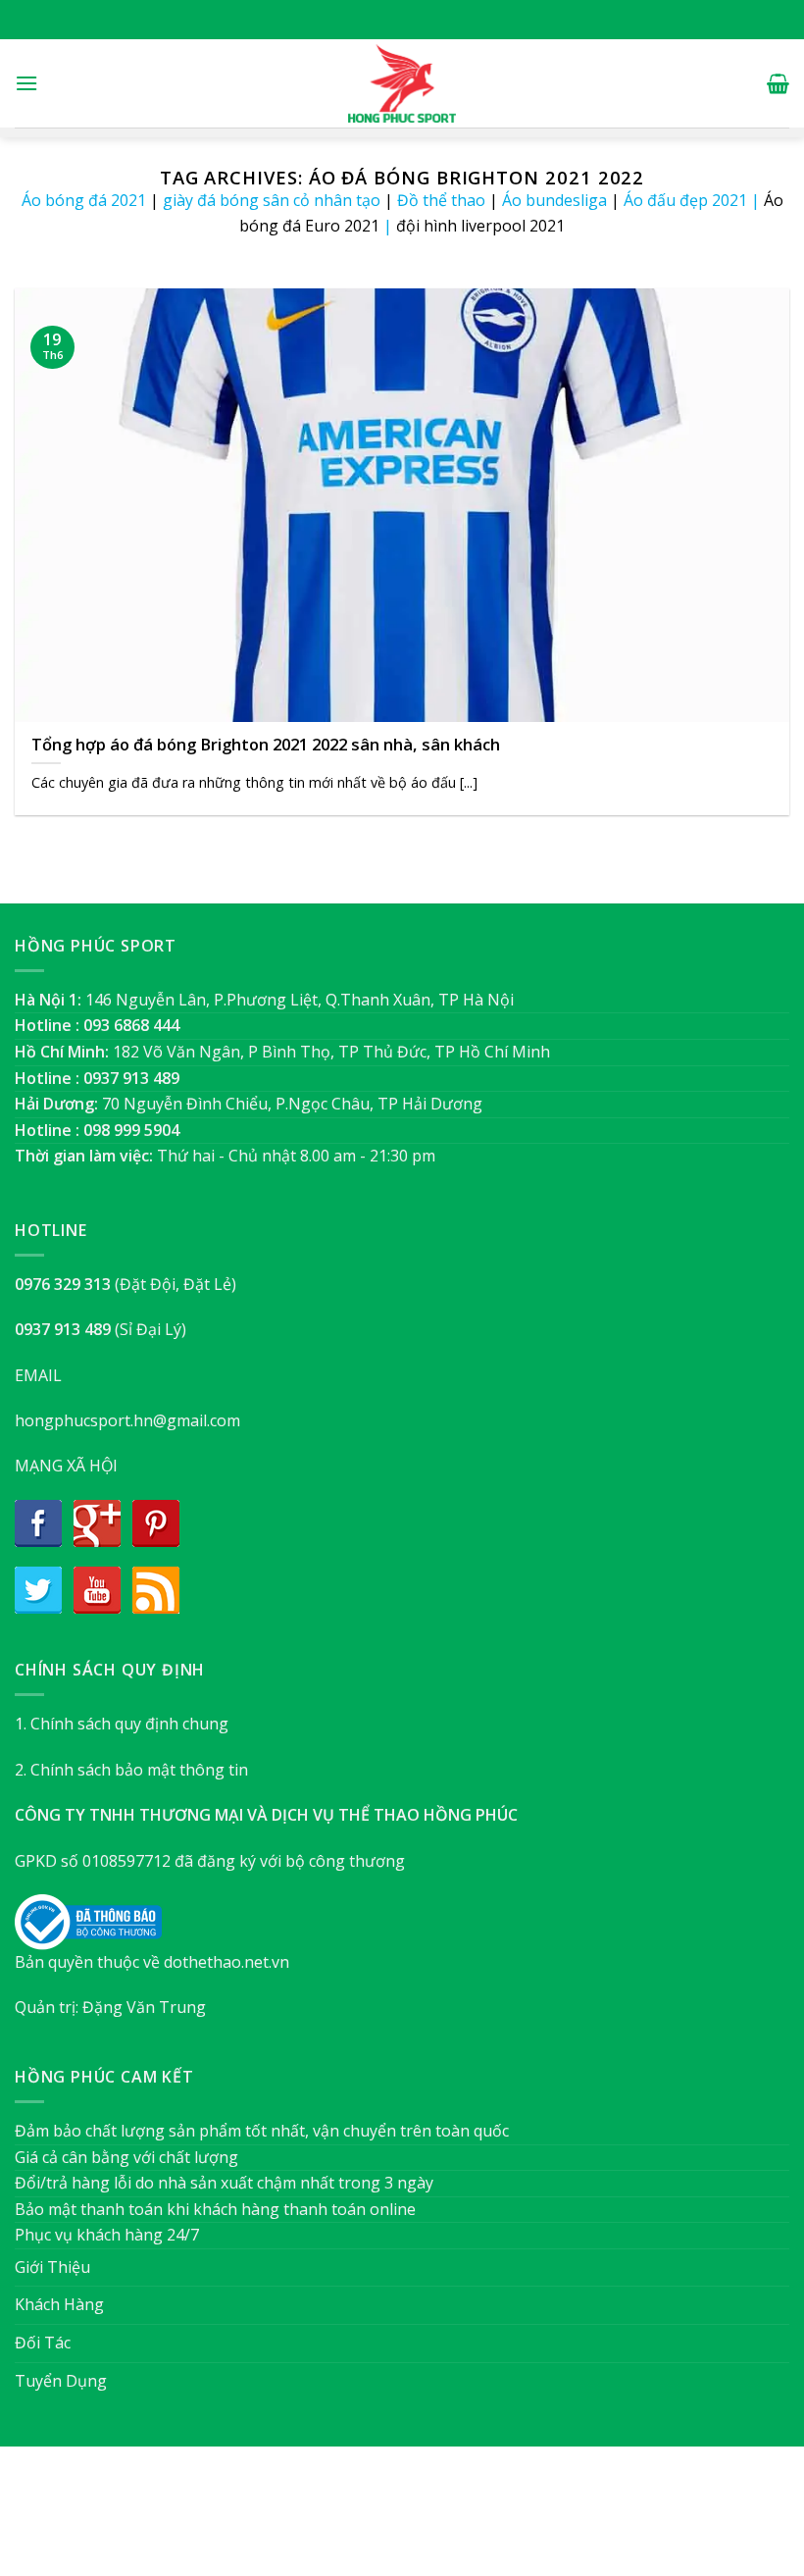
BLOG (440, 2521)
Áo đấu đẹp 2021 (685, 200)
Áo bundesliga (554, 200)
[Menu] (26, 83)
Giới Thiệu (52, 2267)
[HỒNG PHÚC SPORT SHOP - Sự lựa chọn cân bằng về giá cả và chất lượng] (402, 83)
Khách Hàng (59, 2304)
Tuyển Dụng (61, 2381)
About (296, 2521)
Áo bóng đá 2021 (84, 200)
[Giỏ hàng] (778, 83)
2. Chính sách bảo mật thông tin (131, 1770)
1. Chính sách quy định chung (122, 1724)
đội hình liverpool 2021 (480, 226)
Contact (501, 2521)
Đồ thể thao (441, 200)
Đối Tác (43, 2343)
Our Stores (370, 2521)
